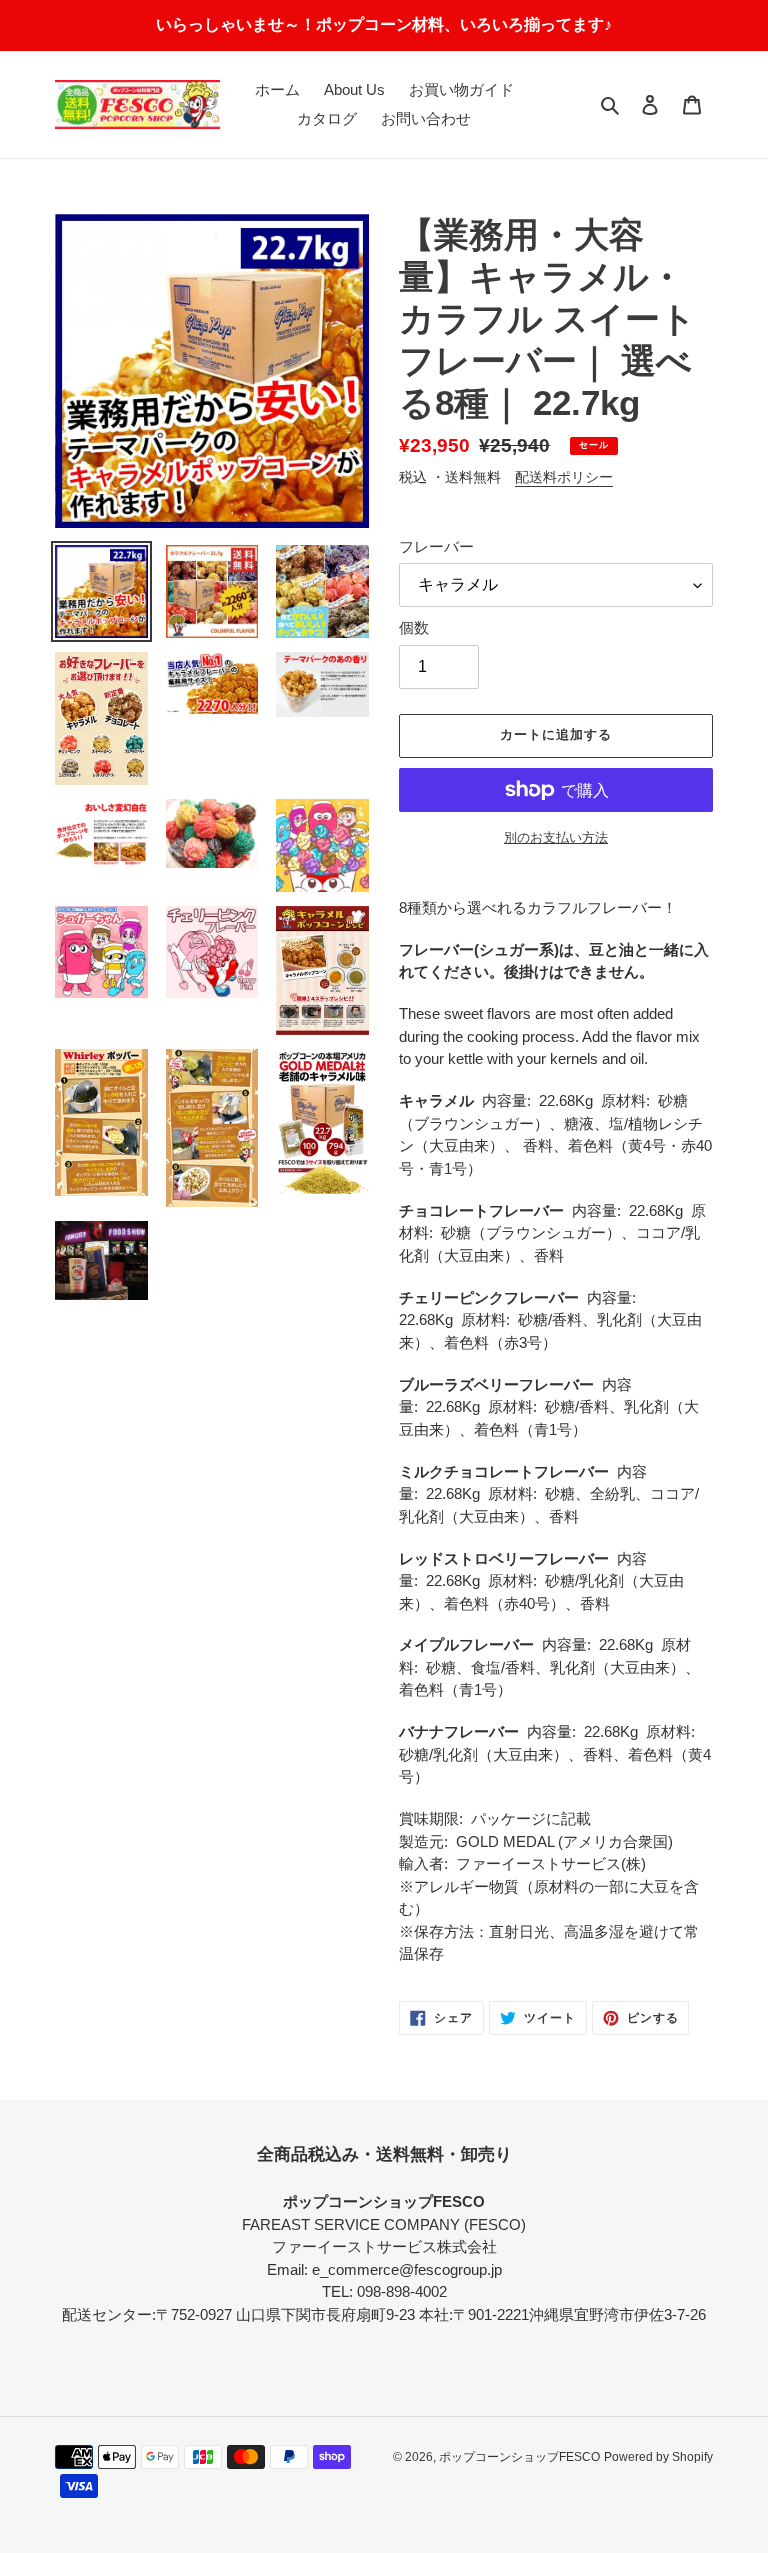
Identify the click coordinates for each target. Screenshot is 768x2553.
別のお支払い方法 (556, 837)
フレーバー (436, 546)
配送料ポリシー (564, 477)
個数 (414, 627)
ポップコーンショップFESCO (519, 2457)
